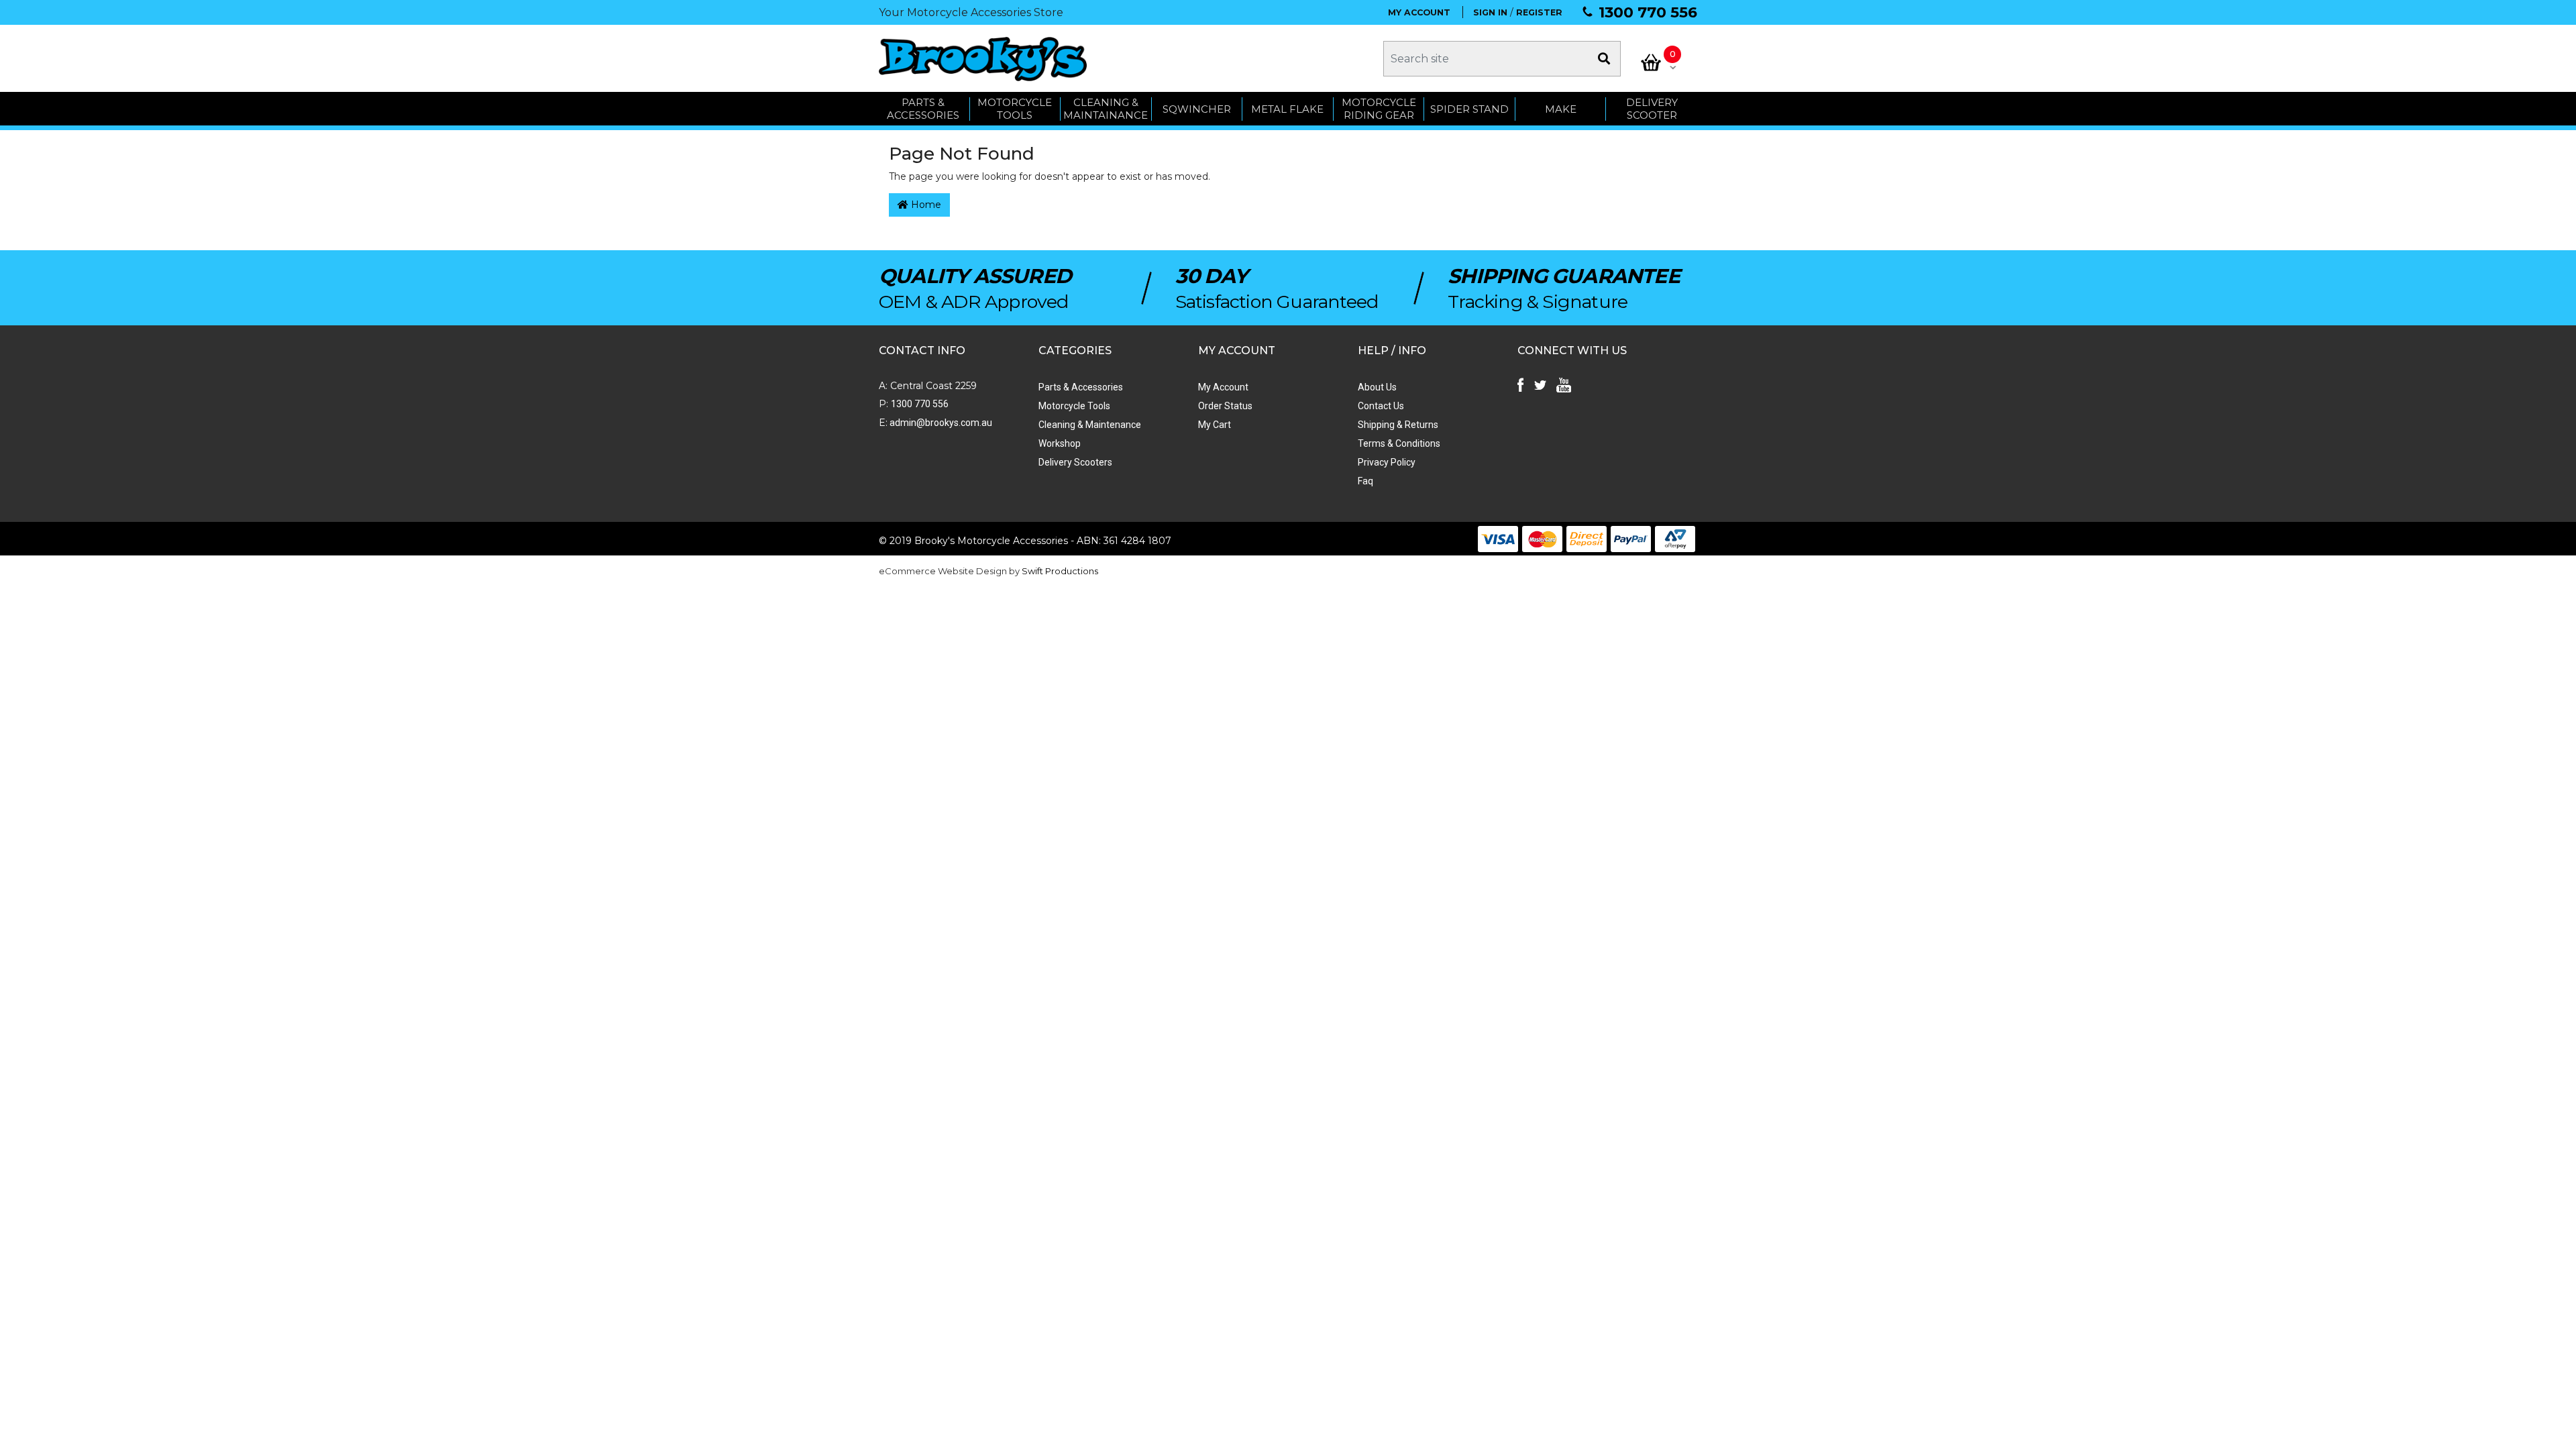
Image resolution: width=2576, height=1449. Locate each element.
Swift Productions (1060, 571)
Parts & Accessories (1081, 387)
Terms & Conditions (1399, 443)
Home (925, 205)
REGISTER (1539, 12)
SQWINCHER (1197, 109)
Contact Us (1381, 406)
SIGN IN (1490, 12)
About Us (1377, 387)
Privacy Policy (1387, 462)
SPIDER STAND (1469, 109)
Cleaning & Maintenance (1090, 425)
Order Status (1225, 406)
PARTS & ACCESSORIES (923, 109)
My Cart (1215, 425)
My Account (1223, 387)
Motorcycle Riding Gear (1379, 109)
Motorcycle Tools (1074, 406)
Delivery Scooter (1652, 109)
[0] (1651, 62)
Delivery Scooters (1075, 462)
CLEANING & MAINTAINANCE (1106, 109)
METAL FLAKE (1287, 109)
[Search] (1604, 59)
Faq (1365, 481)
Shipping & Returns (1398, 425)
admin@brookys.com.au (940, 423)
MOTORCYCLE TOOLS (1015, 109)
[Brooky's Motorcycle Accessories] (983, 59)
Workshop (1060, 443)
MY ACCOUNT (1419, 12)
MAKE (1561, 109)
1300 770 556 (1648, 12)
